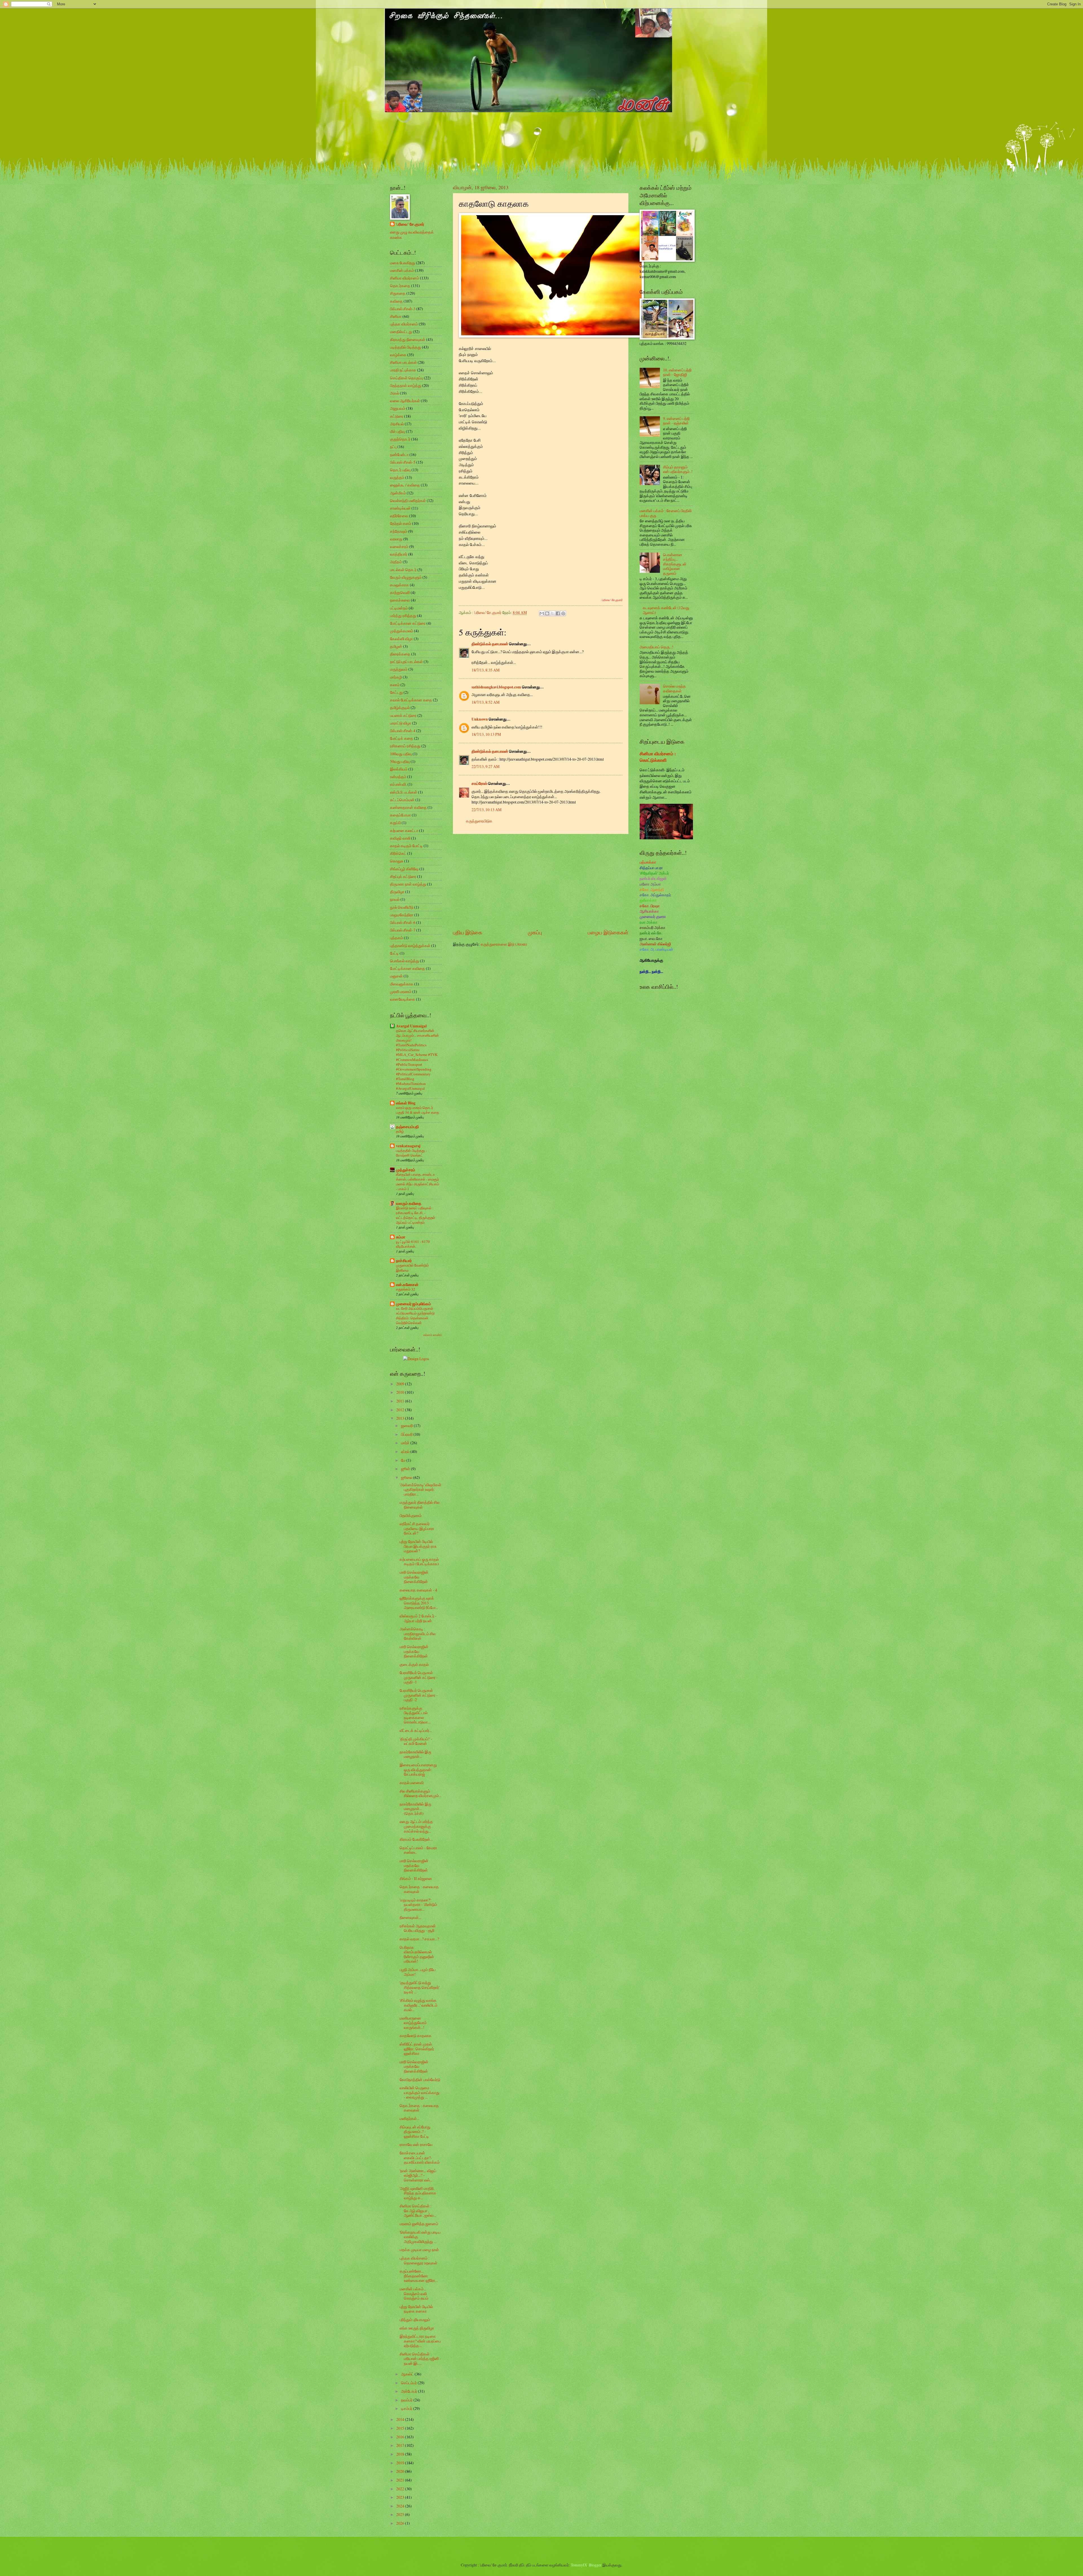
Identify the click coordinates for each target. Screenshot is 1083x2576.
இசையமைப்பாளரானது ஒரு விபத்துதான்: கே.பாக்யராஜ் (418, 1769)
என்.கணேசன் (407, 1285)
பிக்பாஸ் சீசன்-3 (403, 309)
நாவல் (395, 899)
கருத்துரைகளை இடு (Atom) (504, 944)
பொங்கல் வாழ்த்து (405, 961)
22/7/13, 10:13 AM (487, 810)
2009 (401, 1384)
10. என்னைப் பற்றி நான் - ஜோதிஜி (677, 372)
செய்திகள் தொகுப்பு (407, 378)
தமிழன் (396, 646)
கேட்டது (396, 692)
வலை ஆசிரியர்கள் (405, 401)
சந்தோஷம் (399, 531)
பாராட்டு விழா (401, 723)
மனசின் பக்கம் (402, 270)
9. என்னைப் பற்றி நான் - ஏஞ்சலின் (676, 421)
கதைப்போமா (400, 815)
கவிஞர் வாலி (400, 838)
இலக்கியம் (399, 769)
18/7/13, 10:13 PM (486, 734)
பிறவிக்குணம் (411, 1515)
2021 (401, 2480)
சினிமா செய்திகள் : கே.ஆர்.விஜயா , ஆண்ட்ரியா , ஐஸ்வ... (418, 2210)
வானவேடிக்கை (403, 999)
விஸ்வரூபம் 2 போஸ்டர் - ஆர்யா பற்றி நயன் (418, 1618)
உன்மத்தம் (398, 777)
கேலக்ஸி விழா (401, 639)
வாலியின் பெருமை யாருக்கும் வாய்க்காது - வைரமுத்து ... (420, 2092)
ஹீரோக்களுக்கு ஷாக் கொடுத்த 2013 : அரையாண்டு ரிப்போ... (419, 1603)
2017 (401, 2445)
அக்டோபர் (410, 2391)
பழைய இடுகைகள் (608, 932)
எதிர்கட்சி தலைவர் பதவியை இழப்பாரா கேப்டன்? (417, 1528)
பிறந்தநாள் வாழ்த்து (406, 385)
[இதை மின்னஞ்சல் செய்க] (542, 613)
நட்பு (393, 447)
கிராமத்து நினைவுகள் (408, 339)
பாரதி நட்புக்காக (403, 370)
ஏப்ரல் (406, 1451)
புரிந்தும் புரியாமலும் (415, 2319)
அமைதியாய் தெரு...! (657, 647)
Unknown (480, 719)
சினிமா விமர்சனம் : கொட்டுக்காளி (658, 757)
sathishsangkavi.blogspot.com (496, 687)
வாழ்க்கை (398, 355)
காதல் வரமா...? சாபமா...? (419, 1939)
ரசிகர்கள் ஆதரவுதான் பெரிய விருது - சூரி (418, 1928)
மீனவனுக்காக (402, 984)
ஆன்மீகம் (398, 493)
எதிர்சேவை (399, 516)
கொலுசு (397, 861)
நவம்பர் (407, 2400)
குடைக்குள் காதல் (414, 1664)
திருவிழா (397, 892)
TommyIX (579, 2565)
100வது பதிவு (401, 754)
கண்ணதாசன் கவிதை (408, 807)
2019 (401, 2463)
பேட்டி (394, 953)
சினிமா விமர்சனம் (405, 278)
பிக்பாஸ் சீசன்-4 (403, 731)
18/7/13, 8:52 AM (486, 702)
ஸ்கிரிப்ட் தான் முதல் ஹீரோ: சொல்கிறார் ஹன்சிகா (417, 2049)
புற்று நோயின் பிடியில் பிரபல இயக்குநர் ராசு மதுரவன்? (418, 1546)
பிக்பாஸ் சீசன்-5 (403, 462)
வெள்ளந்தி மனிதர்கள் (408, 500)
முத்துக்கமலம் (402, 631)
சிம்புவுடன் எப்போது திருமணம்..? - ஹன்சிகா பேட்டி (415, 2132)
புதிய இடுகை (468, 932)
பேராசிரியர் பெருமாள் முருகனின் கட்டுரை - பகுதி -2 (419, 1695)
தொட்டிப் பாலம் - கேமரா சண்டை (418, 1850)
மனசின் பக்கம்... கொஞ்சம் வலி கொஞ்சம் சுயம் (414, 2293)
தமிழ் (400, 1131)
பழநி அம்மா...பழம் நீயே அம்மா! (418, 1972)
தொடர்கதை (400, 286)
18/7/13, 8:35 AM (486, 670)
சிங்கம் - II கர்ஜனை (416, 1878)
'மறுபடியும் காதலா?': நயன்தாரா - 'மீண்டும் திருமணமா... (418, 1905)
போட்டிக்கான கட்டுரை (408, 623)
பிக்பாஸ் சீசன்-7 (403, 930)
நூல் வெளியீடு (402, 907)
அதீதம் (396, 562)
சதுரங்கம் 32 (406, 1289)
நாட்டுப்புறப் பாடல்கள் (406, 661)
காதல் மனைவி (412, 1783)
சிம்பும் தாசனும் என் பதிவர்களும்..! (678, 469)
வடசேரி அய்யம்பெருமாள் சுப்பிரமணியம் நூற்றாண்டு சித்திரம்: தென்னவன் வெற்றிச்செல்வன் (415, 1315)
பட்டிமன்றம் (399, 608)
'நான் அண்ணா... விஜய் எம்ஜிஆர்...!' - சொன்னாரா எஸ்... (418, 2175)
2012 (401, 1410)
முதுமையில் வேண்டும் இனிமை (412, 1268)
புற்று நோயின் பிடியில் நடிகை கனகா (416, 2309)
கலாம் (395, 685)
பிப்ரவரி (407, 1434)
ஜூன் (406, 1469)
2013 (401, 1418)
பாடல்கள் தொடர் (403, 570)
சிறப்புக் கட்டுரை (403, 876)
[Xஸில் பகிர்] (552, 613)
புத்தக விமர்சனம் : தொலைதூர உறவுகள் (419, 2260)
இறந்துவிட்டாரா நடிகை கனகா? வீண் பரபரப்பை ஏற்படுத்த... (420, 2341)
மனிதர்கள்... (410, 2118)
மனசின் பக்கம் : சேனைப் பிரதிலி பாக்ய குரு (666, 513)
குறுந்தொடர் (400, 439)
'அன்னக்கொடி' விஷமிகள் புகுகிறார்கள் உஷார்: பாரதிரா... (421, 1489)
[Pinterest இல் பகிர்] (563, 613)
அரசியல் (397, 424)
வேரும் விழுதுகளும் (406, 577)
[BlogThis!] (547, 613)
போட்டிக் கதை (402, 738)
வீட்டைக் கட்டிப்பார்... (416, 1730)
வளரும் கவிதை (409, 1203)
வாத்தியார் (399, 554)
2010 (401, 1392)
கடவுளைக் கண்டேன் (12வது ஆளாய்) (666, 610)
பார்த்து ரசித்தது (403, 616)
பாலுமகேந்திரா (402, 915)
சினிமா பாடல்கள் (403, 362)
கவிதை (396, 301)
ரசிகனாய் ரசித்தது (405, 746)
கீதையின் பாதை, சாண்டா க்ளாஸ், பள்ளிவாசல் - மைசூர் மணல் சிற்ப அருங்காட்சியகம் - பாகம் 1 (418, 1182)
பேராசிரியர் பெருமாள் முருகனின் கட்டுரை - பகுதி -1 (419, 1677)
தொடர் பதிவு (400, 470)
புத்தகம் (397, 938)
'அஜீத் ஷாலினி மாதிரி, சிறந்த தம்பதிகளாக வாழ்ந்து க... (418, 2193)
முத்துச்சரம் (406, 1170)
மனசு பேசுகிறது (403, 263)
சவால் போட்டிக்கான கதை (411, 700)
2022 (401, 2489)
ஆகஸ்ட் (408, 2374)
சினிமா (396, 316)
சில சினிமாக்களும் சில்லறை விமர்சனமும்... (421, 1793)
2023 (401, 2497)
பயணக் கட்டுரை (403, 715)
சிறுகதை (398, 293)
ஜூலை (407, 1477)
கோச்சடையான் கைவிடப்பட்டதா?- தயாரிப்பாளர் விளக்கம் (420, 2157)
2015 (401, 2428)
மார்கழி (396, 677)
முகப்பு (535, 932)
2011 (401, 1401)
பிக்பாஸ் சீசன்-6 (403, 922)
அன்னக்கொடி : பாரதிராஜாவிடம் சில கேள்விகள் (418, 1633)
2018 (401, 2454)
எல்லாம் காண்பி (432, 1335)
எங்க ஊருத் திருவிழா (417, 2328)
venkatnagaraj (408, 1146)
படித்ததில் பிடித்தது (406, 347)
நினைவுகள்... (410, 1917)
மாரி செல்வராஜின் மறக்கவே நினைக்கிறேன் (414, 1577)
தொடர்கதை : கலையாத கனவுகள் (419, 1889)
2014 (401, 2419)
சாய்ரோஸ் (479, 783)
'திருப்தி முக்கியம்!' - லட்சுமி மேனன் (416, 1741)
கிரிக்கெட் (398, 853)
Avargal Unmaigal (411, 1026)
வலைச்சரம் (399, 546)
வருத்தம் (397, 477)
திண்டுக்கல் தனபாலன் (490, 644)
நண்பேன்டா (399, 454)
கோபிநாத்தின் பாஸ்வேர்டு (420, 2079)
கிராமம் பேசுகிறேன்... (416, 1839)
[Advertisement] (541, 881)
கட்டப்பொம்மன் (402, 800)
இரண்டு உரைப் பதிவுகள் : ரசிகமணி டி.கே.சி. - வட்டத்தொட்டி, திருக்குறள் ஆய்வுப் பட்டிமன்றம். (416, 1215)
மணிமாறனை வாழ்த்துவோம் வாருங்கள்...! (413, 2023)
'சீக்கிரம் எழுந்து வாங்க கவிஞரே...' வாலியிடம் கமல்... (419, 2005)
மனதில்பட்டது (401, 332)
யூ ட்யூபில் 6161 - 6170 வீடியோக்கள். (413, 1244)
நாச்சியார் (404, 1261)
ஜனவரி (407, 1425)
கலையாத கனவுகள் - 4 (418, 1590)
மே (404, 1460)
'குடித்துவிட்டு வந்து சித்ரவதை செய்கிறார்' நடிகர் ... (420, 1987)
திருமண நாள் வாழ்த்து (408, 884)
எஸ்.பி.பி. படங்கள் (404, 792)
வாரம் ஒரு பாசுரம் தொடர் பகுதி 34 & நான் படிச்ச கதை (418, 1110)
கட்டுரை (397, 416)
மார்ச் (406, 1443)
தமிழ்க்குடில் (400, 707)
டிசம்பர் (407, 2408)
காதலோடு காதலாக (416, 2036)
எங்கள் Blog (406, 1103)
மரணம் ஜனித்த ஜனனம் (419, 2224)
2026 (401, 2523)
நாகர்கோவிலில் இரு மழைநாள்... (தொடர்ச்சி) (415, 1809)
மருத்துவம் (399, 669)
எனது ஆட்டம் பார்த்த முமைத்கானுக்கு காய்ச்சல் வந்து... (416, 1826)
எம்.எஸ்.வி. (398, 784)
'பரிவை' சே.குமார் (410, 224)
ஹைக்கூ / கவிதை (405, 485)
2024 (401, 2506)
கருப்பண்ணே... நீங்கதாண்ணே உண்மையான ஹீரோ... (419, 2276)
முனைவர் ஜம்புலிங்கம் (413, 1304)
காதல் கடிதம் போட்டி (406, 846)
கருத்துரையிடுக (479, 821)
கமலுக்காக (399, 585)
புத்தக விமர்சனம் (404, 324)
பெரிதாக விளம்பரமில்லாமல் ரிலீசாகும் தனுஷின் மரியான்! (417, 1954)
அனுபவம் (398, 408)
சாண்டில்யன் (400, 508)
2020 (401, 2471)
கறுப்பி (395, 823)
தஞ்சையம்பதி (407, 1127)
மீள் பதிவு (398, 431)
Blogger (595, 2565)
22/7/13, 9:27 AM (486, 766)
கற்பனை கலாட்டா (404, 830)
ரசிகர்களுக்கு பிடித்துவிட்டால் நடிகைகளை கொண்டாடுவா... (415, 1715)
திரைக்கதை (400, 654)
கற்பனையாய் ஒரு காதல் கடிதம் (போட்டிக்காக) (419, 1562)
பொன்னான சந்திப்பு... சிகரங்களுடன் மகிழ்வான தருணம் (675, 564)
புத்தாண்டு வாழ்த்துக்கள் (410, 945)
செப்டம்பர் (409, 2383)
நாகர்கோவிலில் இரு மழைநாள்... (415, 1754)
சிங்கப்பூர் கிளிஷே (404, 869)
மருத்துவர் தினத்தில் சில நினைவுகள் (420, 1505)
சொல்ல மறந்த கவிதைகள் (674, 688)
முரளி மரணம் (401, 991)
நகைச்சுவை (400, 600)
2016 (401, 2437)
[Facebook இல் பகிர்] (558, 613)
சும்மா (401, 1237)
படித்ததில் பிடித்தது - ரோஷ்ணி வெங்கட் (411, 1153)
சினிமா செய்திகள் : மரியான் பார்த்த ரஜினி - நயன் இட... (420, 2359)
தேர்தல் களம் (401, 523)
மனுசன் (396, 976)
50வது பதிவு (400, 761)
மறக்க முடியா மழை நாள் (419, 2250)
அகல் (395, 393)
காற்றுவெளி (400, 592)
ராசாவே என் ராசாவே (416, 2144)
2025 (401, 2514)
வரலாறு (396, 539)
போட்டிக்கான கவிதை (408, 968)
